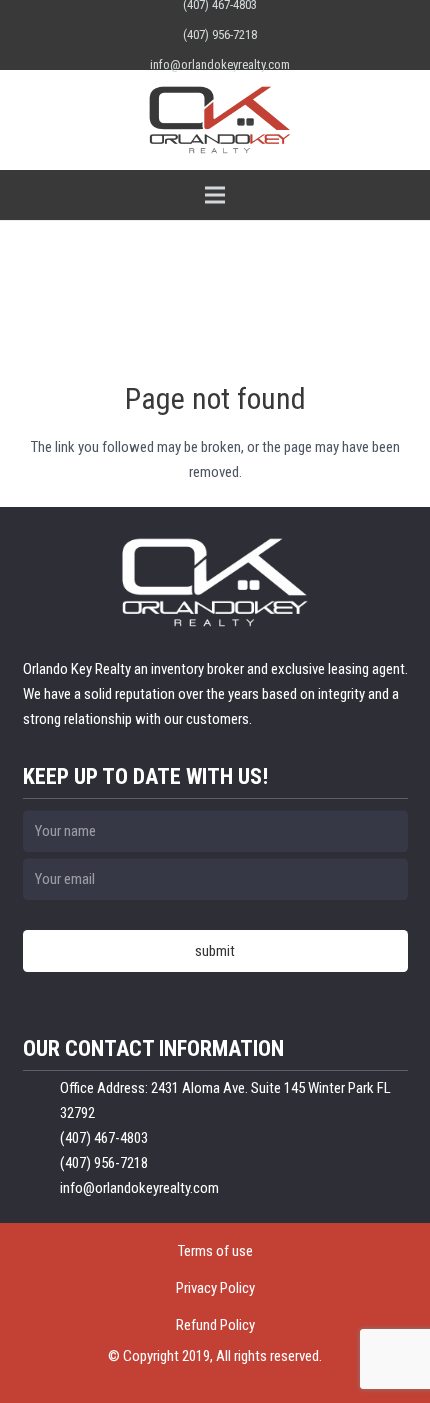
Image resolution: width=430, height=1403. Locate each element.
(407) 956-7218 (220, 34)
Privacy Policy (215, 1288)
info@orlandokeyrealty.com (220, 64)
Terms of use (215, 1251)
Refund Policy (215, 1325)
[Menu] (215, 195)
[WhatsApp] (393, 35)
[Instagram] (33, 35)
